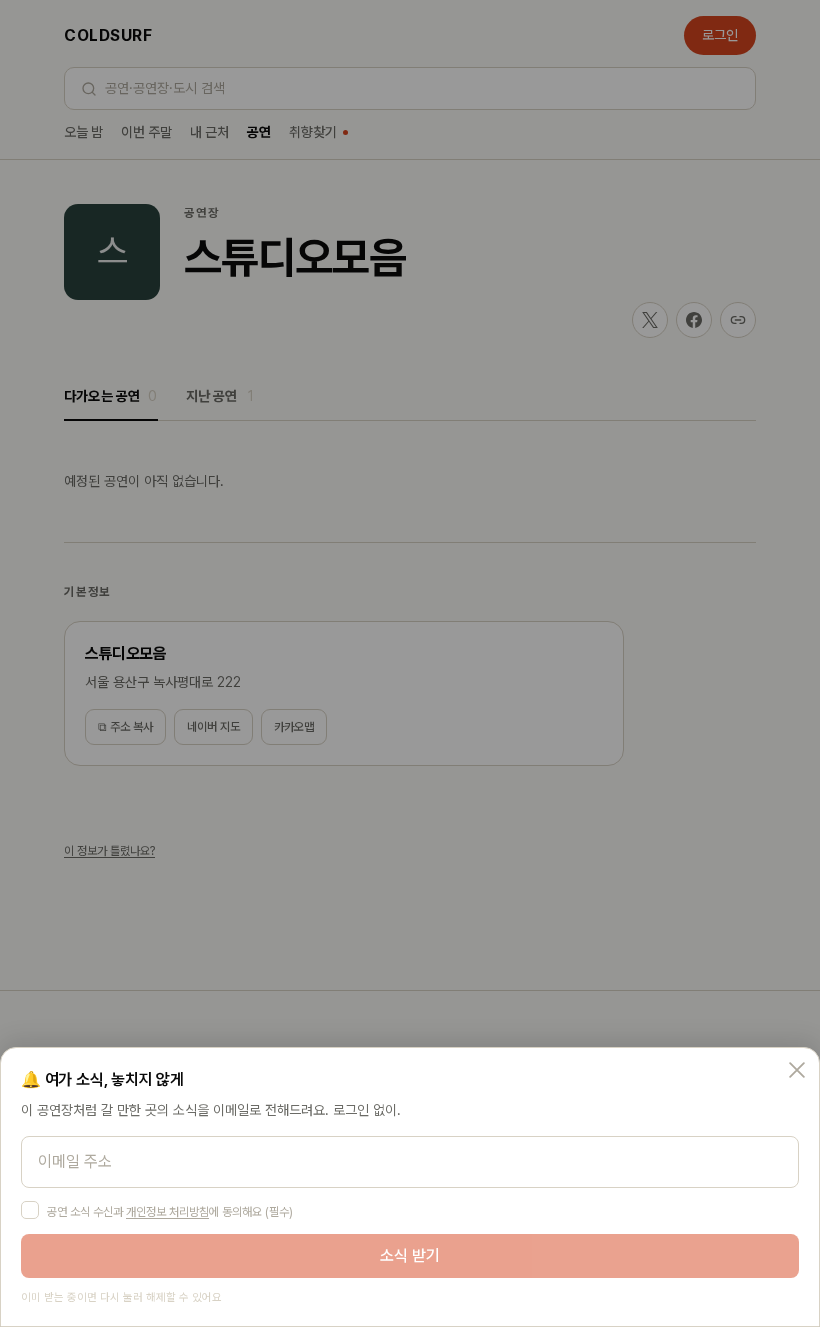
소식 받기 (410, 1255)
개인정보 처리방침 (167, 1212)
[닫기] (797, 1070)
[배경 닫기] (410, 663)
